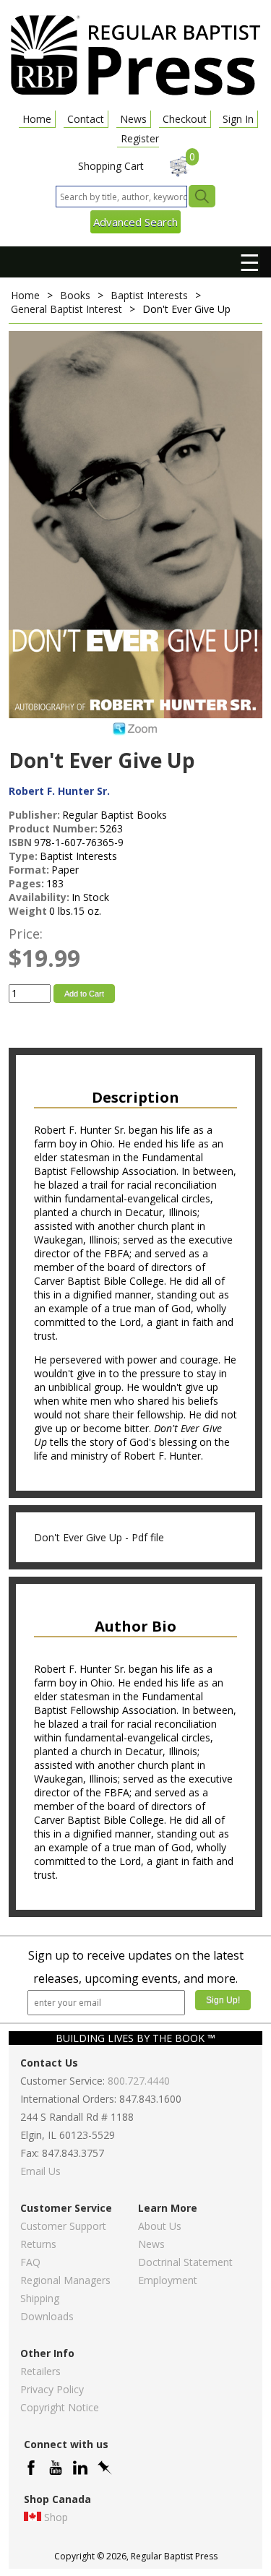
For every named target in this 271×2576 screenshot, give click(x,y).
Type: (23, 856)
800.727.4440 (139, 2081)
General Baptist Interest (66, 309)
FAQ (30, 2262)
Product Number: (53, 828)
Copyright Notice (60, 2407)
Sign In (238, 119)
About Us (160, 2226)
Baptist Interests (149, 295)
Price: (26, 934)
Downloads (47, 2316)
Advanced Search (135, 222)
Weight (28, 911)
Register (140, 138)
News (133, 119)
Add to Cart (84, 994)
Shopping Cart (111, 166)
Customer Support (63, 2226)
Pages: (26, 883)
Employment (168, 2280)
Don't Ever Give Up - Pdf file (99, 1537)
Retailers (40, 2371)
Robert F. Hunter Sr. (59, 791)
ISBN (20, 842)
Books (75, 295)
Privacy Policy (52, 2389)
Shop (56, 2517)
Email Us (40, 2171)
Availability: (39, 897)
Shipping (40, 2298)
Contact (86, 119)
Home (37, 119)
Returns (38, 2244)
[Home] (135, 94)
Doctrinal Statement (185, 2262)
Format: (29, 870)
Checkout (185, 119)
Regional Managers (65, 2280)
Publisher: (34, 815)
